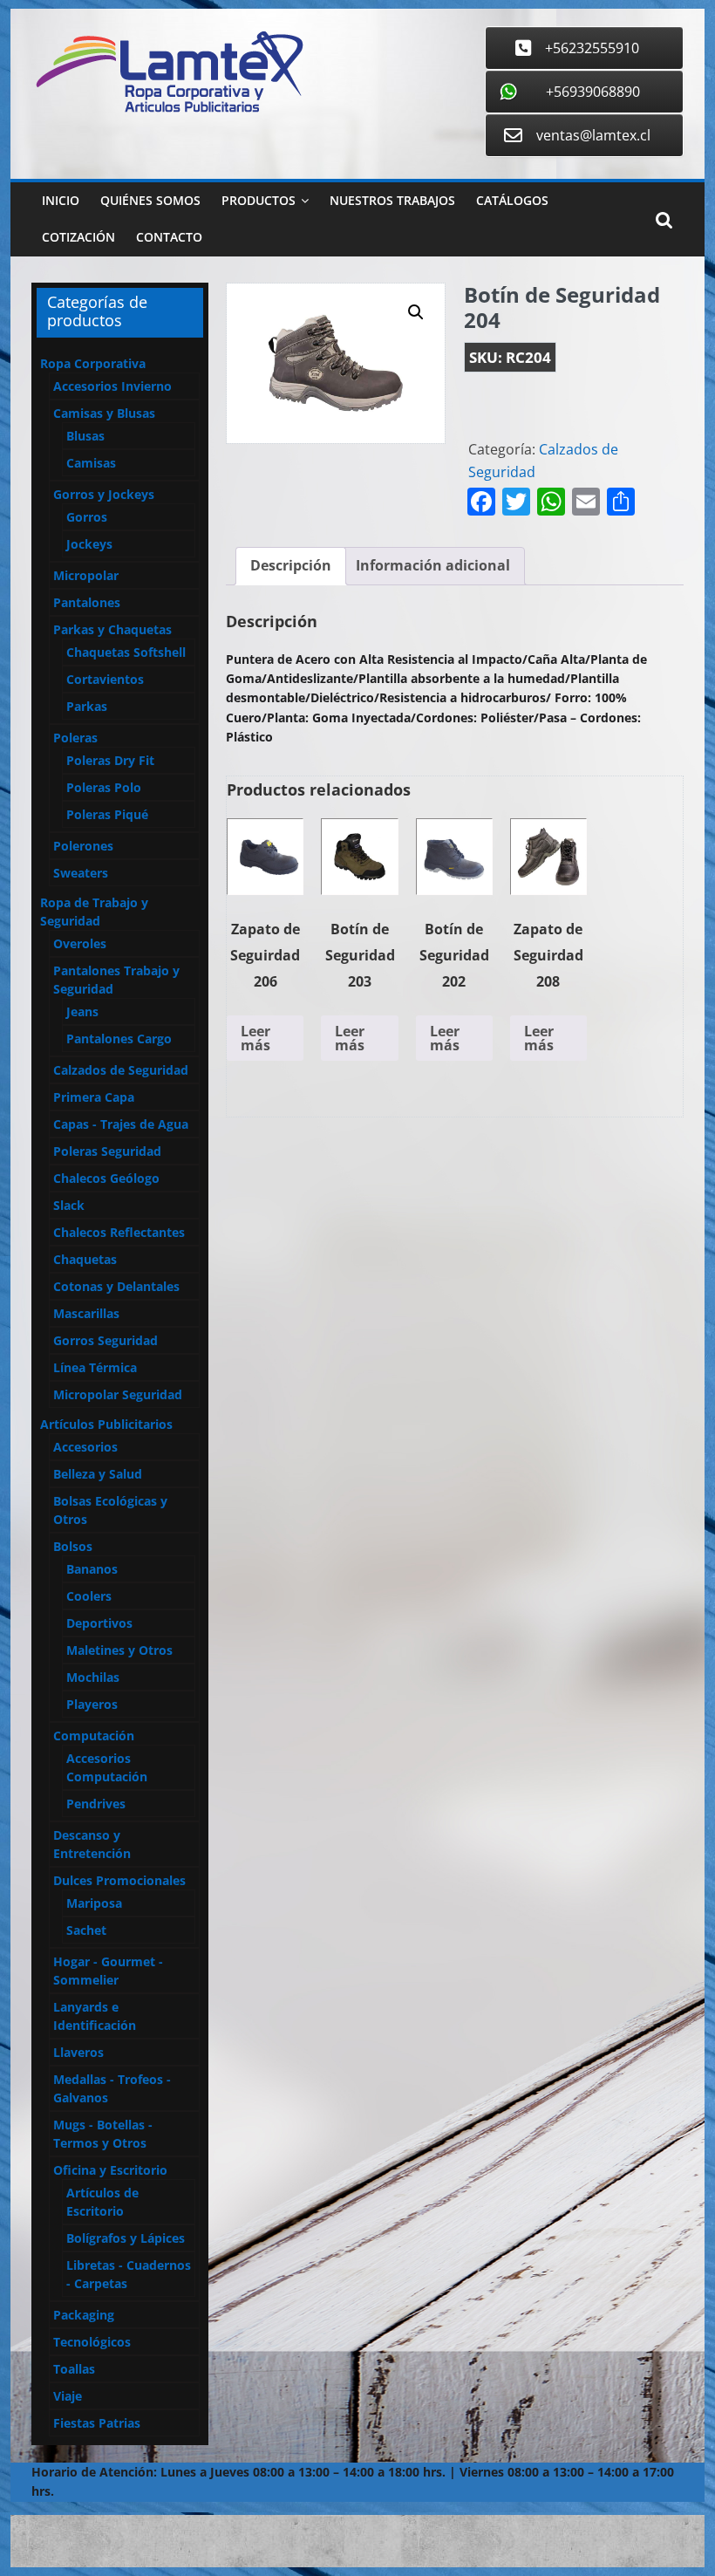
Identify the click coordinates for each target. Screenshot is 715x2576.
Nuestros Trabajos (392, 200)
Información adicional (433, 565)
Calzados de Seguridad (121, 1070)
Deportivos (99, 1623)
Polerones (83, 846)
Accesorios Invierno (112, 386)
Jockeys (89, 544)
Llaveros (78, 2052)
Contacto (169, 237)
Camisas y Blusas (104, 413)
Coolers (89, 1596)
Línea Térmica (95, 1367)
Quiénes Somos (150, 200)
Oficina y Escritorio (110, 2170)
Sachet (86, 1930)
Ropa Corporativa (93, 363)
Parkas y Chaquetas (112, 629)
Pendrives (96, 1804)
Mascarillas (86, 1313)
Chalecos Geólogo (106, 1178)
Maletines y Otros (119, 1650)
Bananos (92, 1569)
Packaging (84, 2315)
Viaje (68, 2396)
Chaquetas (85, 1259)
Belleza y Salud (98, 1474)
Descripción (291, 565)
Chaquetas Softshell (126, 652)
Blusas (85, 436)
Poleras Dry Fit (110, 760)
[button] (416, 312)
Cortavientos (105, 679)
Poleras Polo (104, 787)
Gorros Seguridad (106, 1340)
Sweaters (81, 873)
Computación (94, 1736)
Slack (69, 1205)
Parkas (87, 706)
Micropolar (86, 575)
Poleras (75, 738)
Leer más (255, 1038)
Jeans (82, 1011)
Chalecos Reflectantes (119, 1232)
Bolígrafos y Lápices (126, 2238)
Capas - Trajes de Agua (121, 1124)
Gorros (87, 517)
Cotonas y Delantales (116, 1286)
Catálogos (512, 200)
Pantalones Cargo (119, 1039)
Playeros (92, 1704)
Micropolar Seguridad (118, 1394)
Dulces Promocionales (119, 1880)
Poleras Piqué (107, 814)
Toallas (74, 2369)
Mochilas (93, 1677)
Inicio (61, 200)
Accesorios (85, 1447)
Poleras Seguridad (107, 1151)
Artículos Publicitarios (106, 1424)
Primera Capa (94, 1097)
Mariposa (94, 1903)
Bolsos (73, 1546)
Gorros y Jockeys (104, 494)
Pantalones (87, 602)
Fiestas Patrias (97, 2423)
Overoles (80, 943)
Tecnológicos (92, 2342)
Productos (259, 200)
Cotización (78, 237)
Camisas (91, 463)
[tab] (291, 566)
